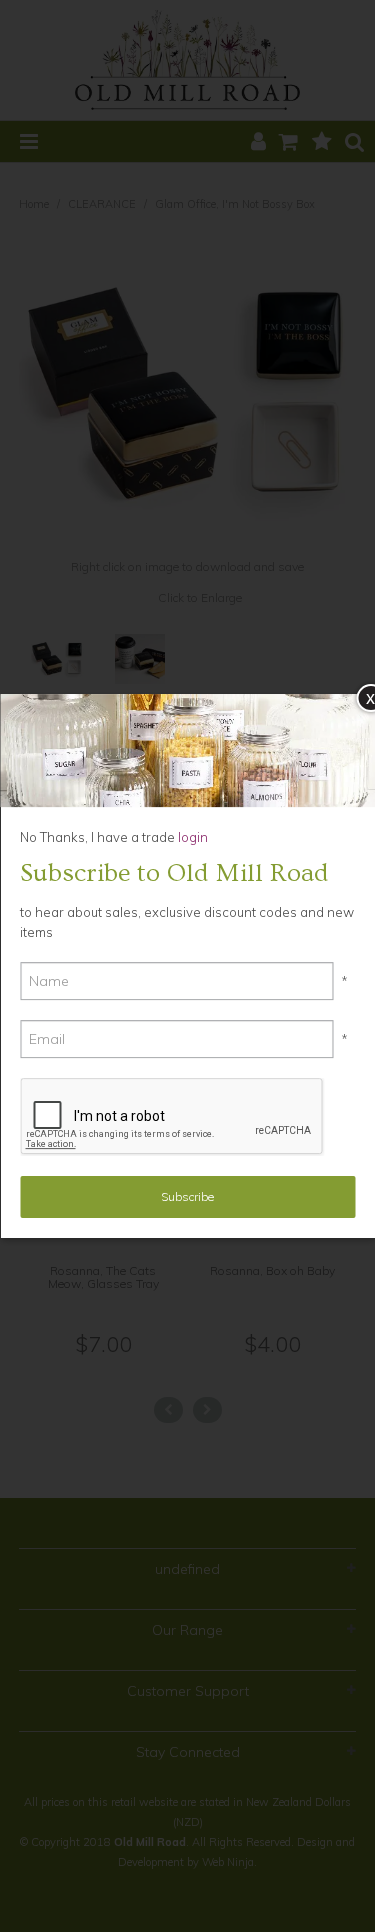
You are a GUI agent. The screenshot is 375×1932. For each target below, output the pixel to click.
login (191, 837)
